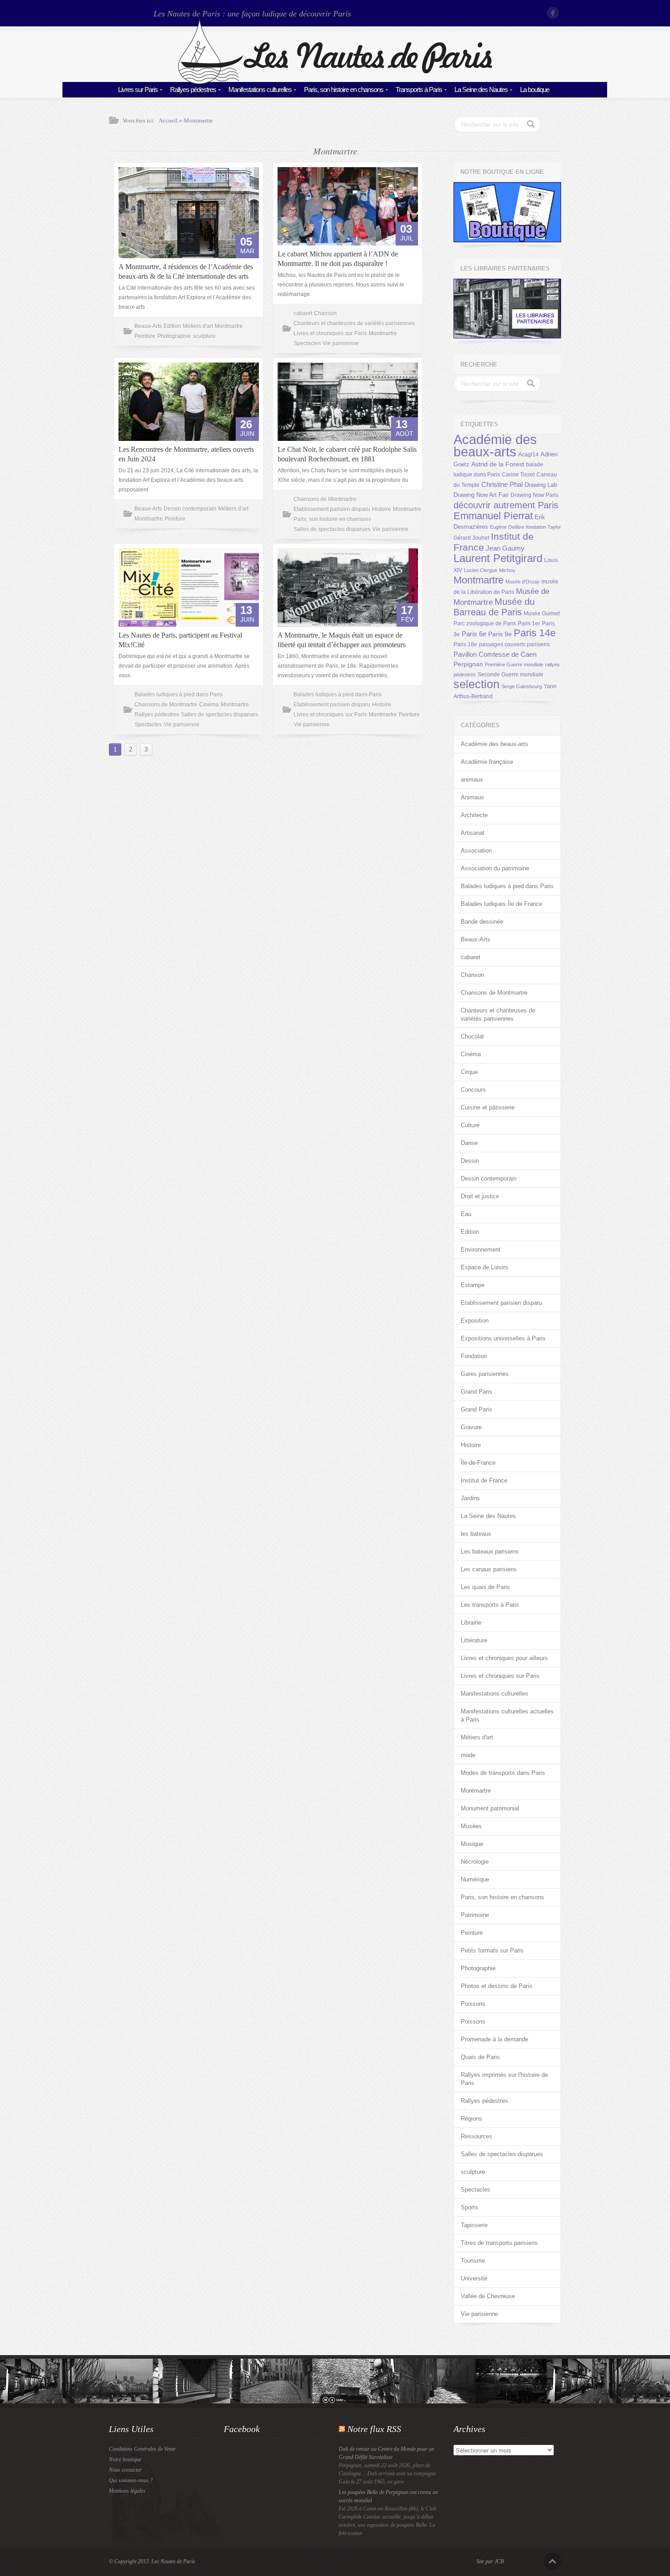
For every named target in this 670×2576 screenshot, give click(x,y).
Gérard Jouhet (471, 538)
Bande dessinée (482, 922)
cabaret (303, 313)
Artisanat (473, 833)
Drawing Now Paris (534, 495)
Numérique (475, 1879)
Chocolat (472, 1036)
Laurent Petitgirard (498, 558)
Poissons (473, 2004)
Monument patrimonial (490, 1808)
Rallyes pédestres (193, 89)
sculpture (204, 336)
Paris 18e (465, 644)
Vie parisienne (341, 343)
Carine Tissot (518, 475)
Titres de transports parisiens (499, 2243)
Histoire (381, 509)
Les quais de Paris (485, 1587)
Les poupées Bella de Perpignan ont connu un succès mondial (388, 2496)
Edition (172, 326)
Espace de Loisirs (484, 1267)
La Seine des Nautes (481, 89)
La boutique (535, 89)
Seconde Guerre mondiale (510, 675)
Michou (507, 570)
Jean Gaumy (505, 548)
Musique (472, 1844)
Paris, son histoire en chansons (344, 89)
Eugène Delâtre (507, 527)
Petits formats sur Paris (492, 1950)
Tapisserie (474, 2225)
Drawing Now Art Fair (481, 495)
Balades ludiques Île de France (502, 904)
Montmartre (198, 120)
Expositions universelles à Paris (503, 1338)
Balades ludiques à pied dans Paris (178, 695)
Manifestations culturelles (260, 89)
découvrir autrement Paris (506, 505)
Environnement (481, 1250)
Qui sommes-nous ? (131, 2480)
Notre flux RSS (374, 2429)
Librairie (471, 1623)
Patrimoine (475, 1915)
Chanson (325, 313)
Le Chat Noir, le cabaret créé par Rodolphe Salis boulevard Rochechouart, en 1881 (347, 454)
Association (476, 851)
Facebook (554, 13)
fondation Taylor (544, 527)
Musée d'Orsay (523, 582)
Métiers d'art (198, 326)
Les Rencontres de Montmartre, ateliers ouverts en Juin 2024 (186, 454)
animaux (472, 779)
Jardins (470, 1498)
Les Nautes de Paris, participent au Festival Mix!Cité (180, 640)
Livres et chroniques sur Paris (330, 333)
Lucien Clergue (481, 570)
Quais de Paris (480, 2057)
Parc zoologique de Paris (485, 624)
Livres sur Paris (138, 89)
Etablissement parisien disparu (332, 509)
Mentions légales (127, 2491)
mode (468, 1755)
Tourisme (473, 2261)
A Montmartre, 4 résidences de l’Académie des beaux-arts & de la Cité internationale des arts (186, 271)
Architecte (474, 815)
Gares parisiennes (485, 1374)
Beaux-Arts (148, 326)
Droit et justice (480, 1196)
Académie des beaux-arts (495, 445)
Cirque (469, 1072)
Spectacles (307, 343)
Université (474, 2278)
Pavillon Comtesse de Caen (495, 654)
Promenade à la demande (495, 2039)
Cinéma (209, 705)
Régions (472, 2119)
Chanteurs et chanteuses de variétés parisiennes (354, 323)
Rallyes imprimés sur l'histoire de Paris (504, 2079)
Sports (469, 2207)
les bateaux (476, 1534)
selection (477, 684)
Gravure (471, 1427)
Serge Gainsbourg (522, 686)
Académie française (487, 762)
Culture (470, 1125)
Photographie (174, 336)
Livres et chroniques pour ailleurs (504, 1658)
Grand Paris (477, 1392)
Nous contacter (125, 2470)
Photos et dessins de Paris (497, 1986)
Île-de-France (478, 1463)
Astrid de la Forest (498, 464)
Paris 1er (529, 624)
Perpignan (468, 664)
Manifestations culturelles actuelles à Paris (507, 1715)
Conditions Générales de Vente (142, 2449)
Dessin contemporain (190, 509)
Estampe (473, 1285)
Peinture (145, 336)
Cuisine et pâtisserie (488, 1107)
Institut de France (484, 1480)
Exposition (475, 1321)
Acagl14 (528, 455)
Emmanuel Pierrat (493, 516)
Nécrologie (475, 1862)
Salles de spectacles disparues (332, 529)
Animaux (472, 797)
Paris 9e (500, 634)
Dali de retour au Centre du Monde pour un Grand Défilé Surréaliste (387, 2453)
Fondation (474, 1356)
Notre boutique (125, 2459)
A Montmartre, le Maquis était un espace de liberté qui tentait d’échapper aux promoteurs (342, 640)
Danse (469, 1143)
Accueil (168, 120)
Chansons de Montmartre (325, 499)
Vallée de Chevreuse (488, 2296)
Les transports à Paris (490, 1605)
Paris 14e (535, 633)
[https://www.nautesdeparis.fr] (335, 82)
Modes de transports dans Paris (503, 1773)
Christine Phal (502, 484)
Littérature (474, 1640)
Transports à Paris (419, 89)
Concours (473, 1090)
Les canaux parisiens (489, 1569)
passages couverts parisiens (514, 644)
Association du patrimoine (495, 868)
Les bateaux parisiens (490, 1551)
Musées (471, 1826)
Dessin (470, 1161)
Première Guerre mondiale (514, 664)
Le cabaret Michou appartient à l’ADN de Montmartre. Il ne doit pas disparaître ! (338, 259)
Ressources (477, 2136)
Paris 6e (474, 634)
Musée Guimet (542, 613)
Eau (466, 1214)
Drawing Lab (541, 485)
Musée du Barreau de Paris (494, 607)
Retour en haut (552, 2561)
